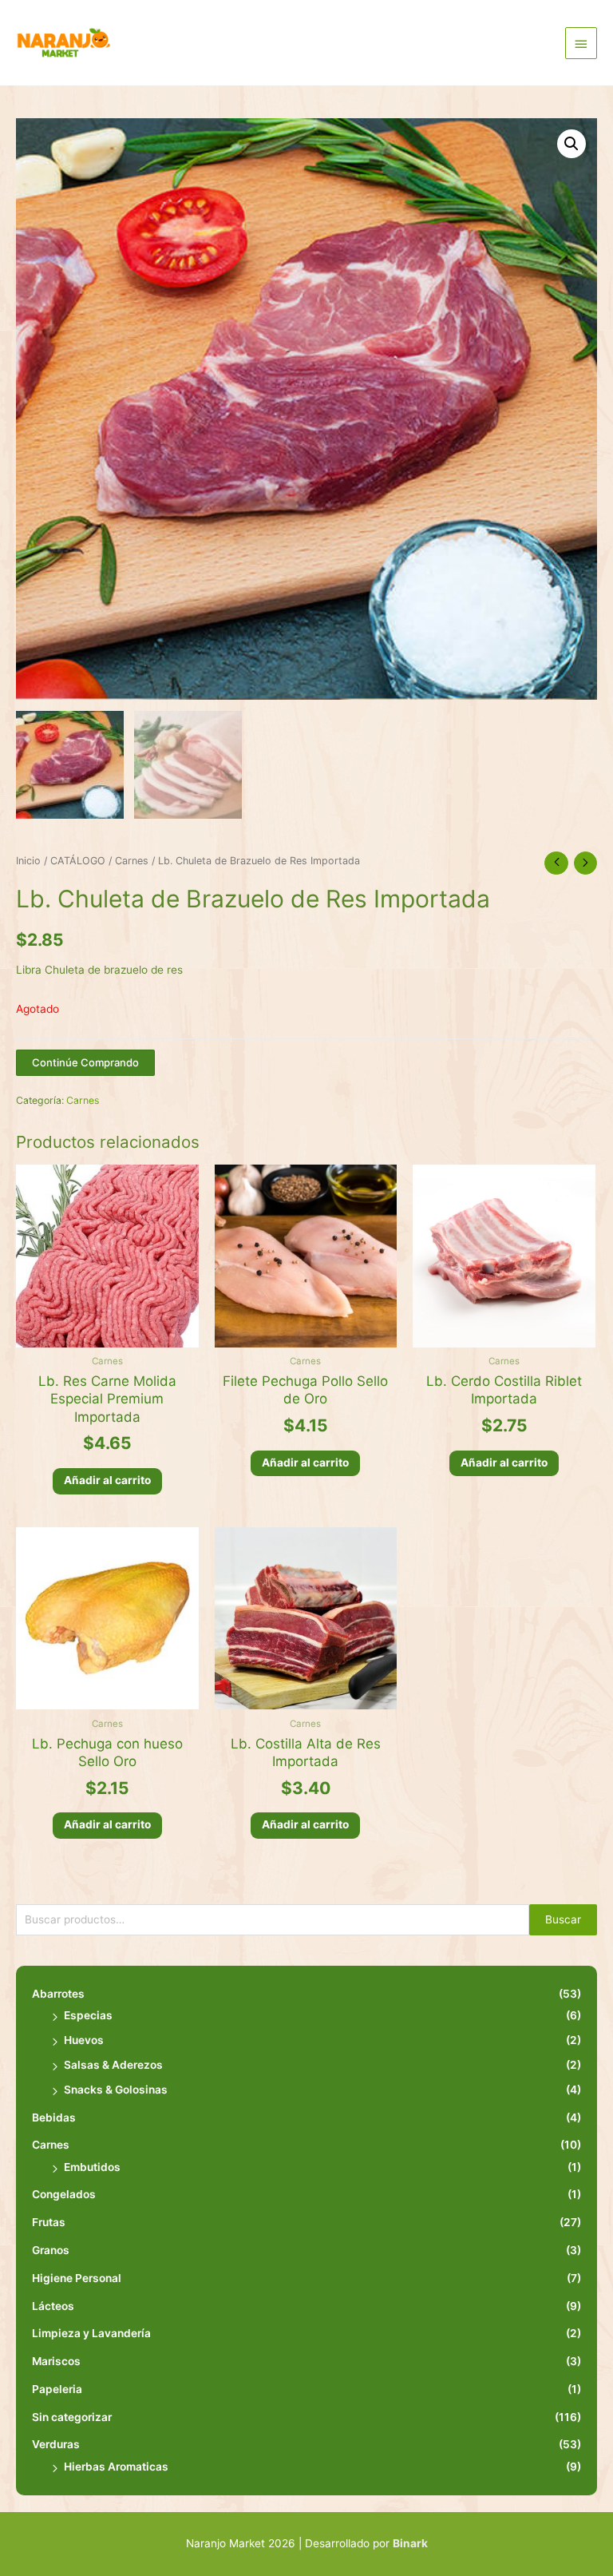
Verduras (56, 2444)
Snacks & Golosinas (116, 2090)
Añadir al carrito (107, 1480)
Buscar (563, 1919)
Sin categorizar (72, 2417)
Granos (51, 2250)
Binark (410, 2543)
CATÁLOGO (78, 861)
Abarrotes (58, 1994)
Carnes (51, 2145)
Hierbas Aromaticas (116, 2467)
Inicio (28, 861)
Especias (88, 2015)
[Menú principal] (581, 43)
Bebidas (54, 2118)
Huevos (84, 2040)
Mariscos (56, 2361)
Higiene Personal (77, 2278)
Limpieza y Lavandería (91, 2333)
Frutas (49, 2222)
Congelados (64, 2194)
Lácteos (53, 2306)
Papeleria (57, 2389)
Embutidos (92, 2167)
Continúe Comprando (85, 1062)
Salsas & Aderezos (113, 2065)
